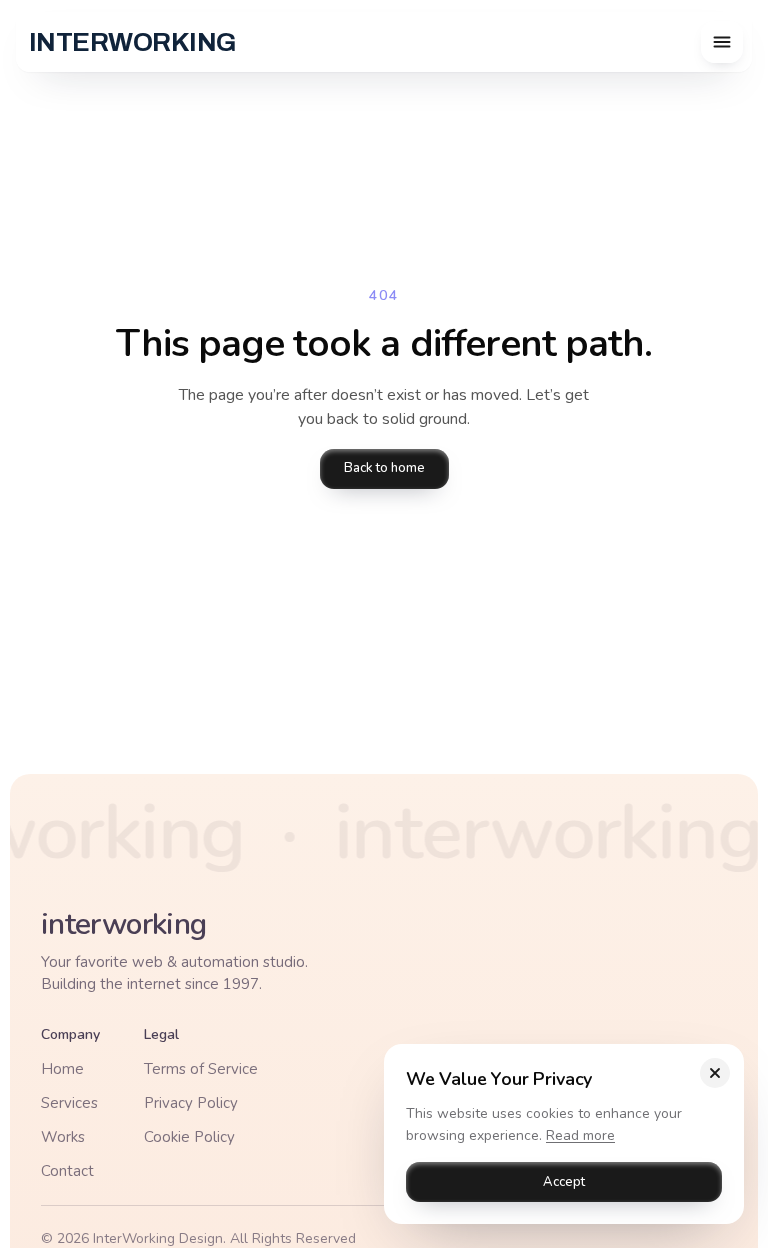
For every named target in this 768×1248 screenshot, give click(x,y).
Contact (67, 1171)
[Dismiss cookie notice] (715, 1073)
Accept (564, 1181)
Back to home (384, 468)
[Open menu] (722, 42)
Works (63, 1137)
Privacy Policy (191, 1103)
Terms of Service (201, 1069)
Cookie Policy (189, 1137)
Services (69, 1103)
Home (62, 1069)
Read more (580, 1134)
